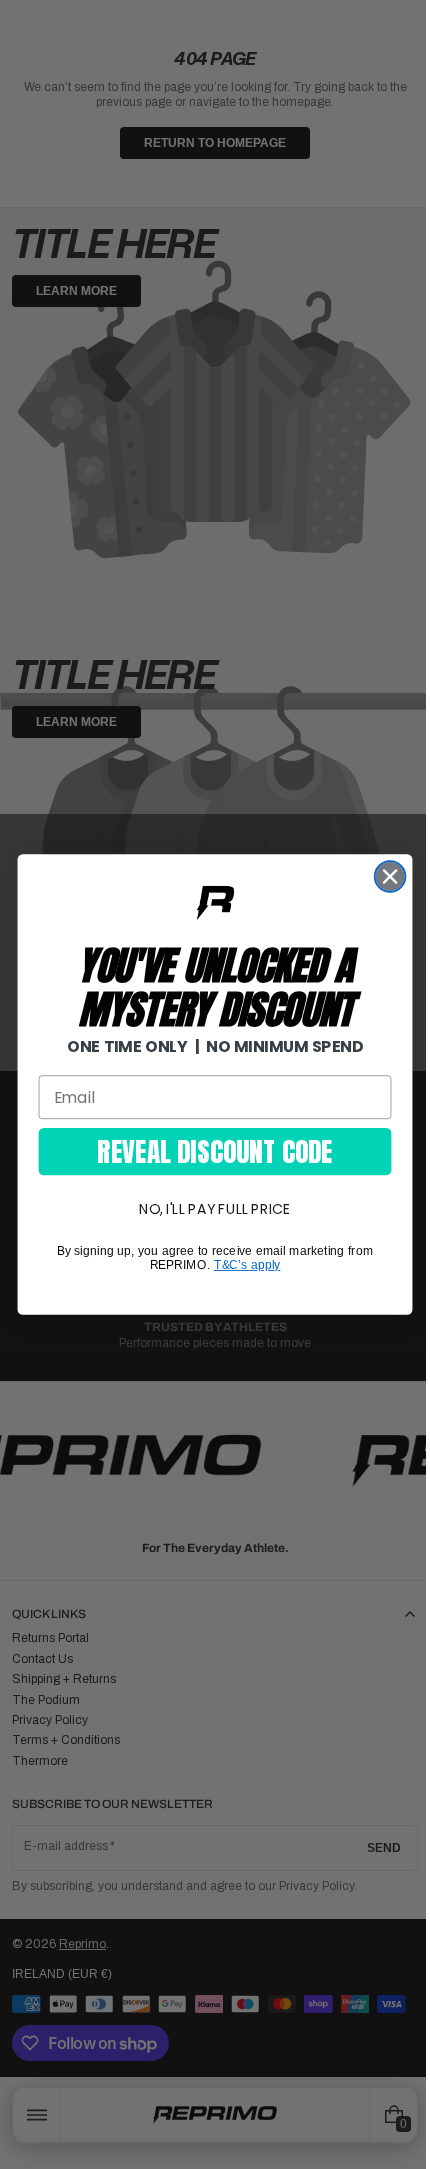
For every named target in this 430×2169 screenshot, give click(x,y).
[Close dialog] (382, 876)
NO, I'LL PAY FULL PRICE (208, 1209)
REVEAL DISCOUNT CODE (207, 1151)
